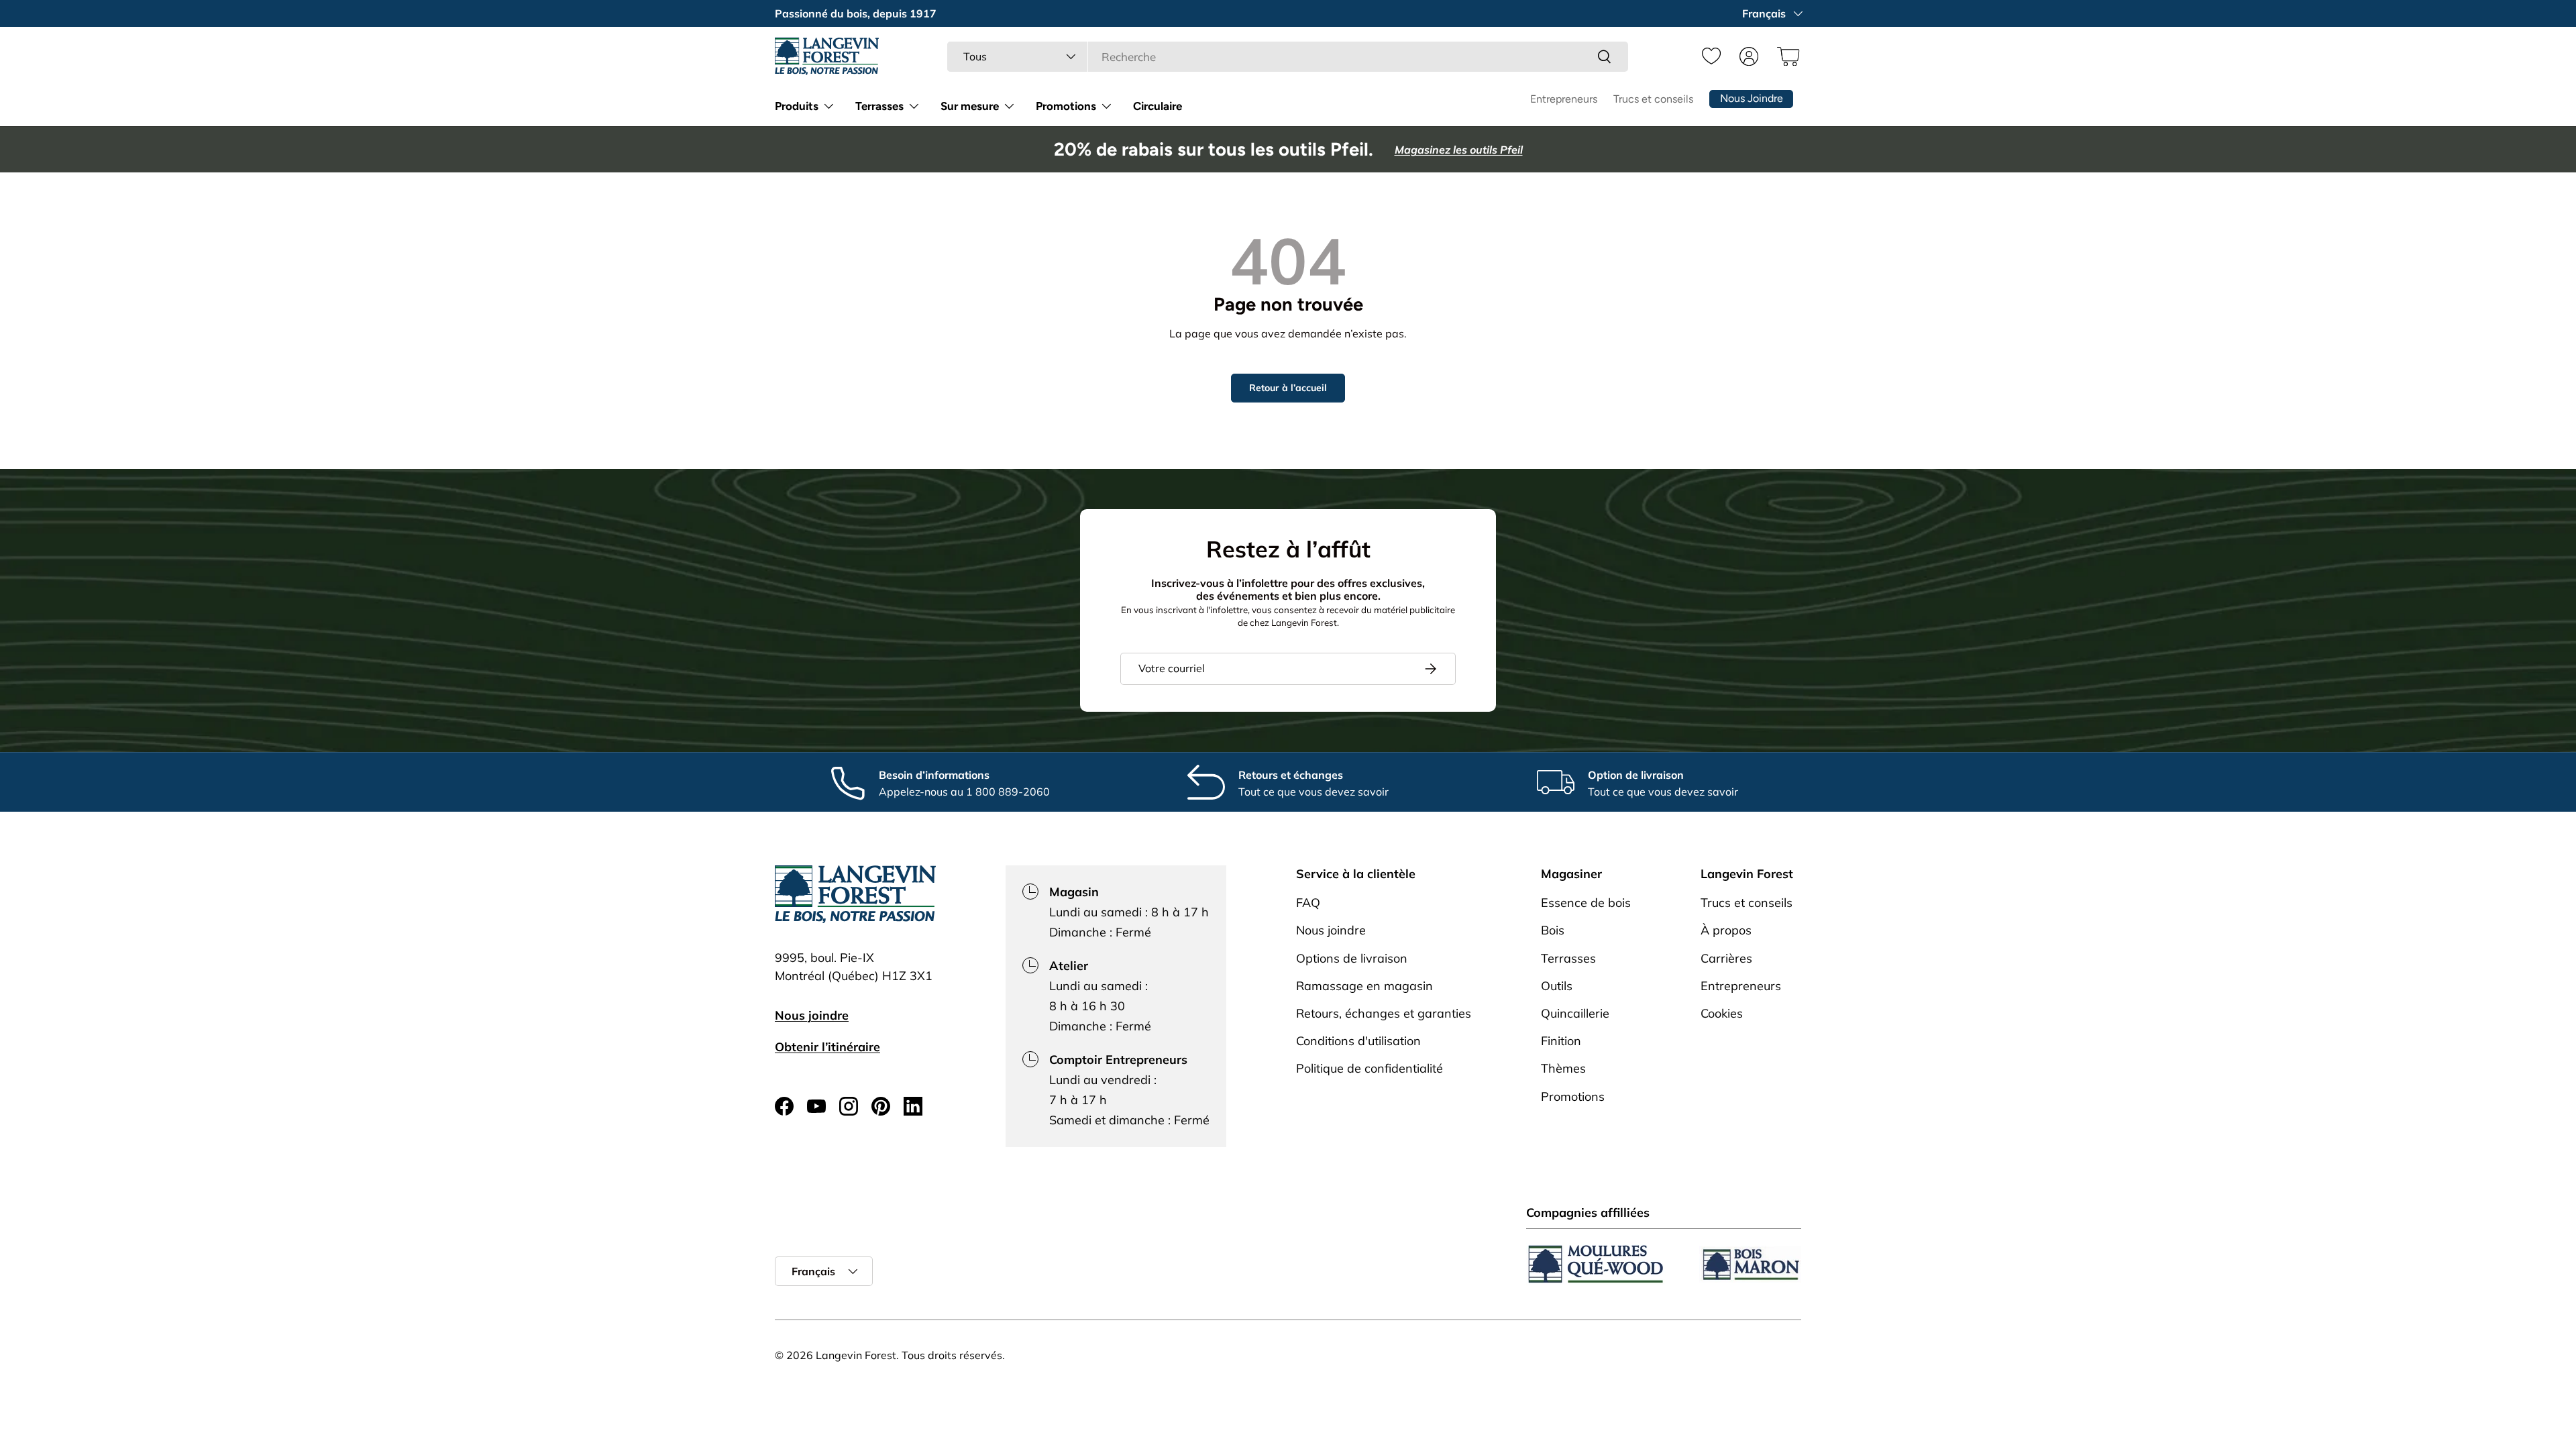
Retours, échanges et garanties (1384, 1013)
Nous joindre (812, 1015)
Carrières (1726, 958)
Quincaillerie (1575, 1013)
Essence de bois (1586, 903)
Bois (1553, 930)
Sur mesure (970, 106)
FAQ (1308, 903)
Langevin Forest (856, 1355)
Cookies (1722, 1013)
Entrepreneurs (1564, 99)
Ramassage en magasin (1364, 986)
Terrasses (879, 106)
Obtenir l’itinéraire (827, 1047)
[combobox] (1288, 57)
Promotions (1066, 106)
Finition (1561, 1041)
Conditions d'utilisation (1358, 1041)
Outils (1557, 986)
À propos (1726, 930)
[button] (1786, 56)
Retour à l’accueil (1288, 388)
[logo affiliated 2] (1750, 1264)
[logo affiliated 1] (1596, 1264)
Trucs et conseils (1653, 99)
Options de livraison (1352, 958)
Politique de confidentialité (1370, 1068)
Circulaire (1158, 106)
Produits (797, 106)
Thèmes (1563, 1068)
